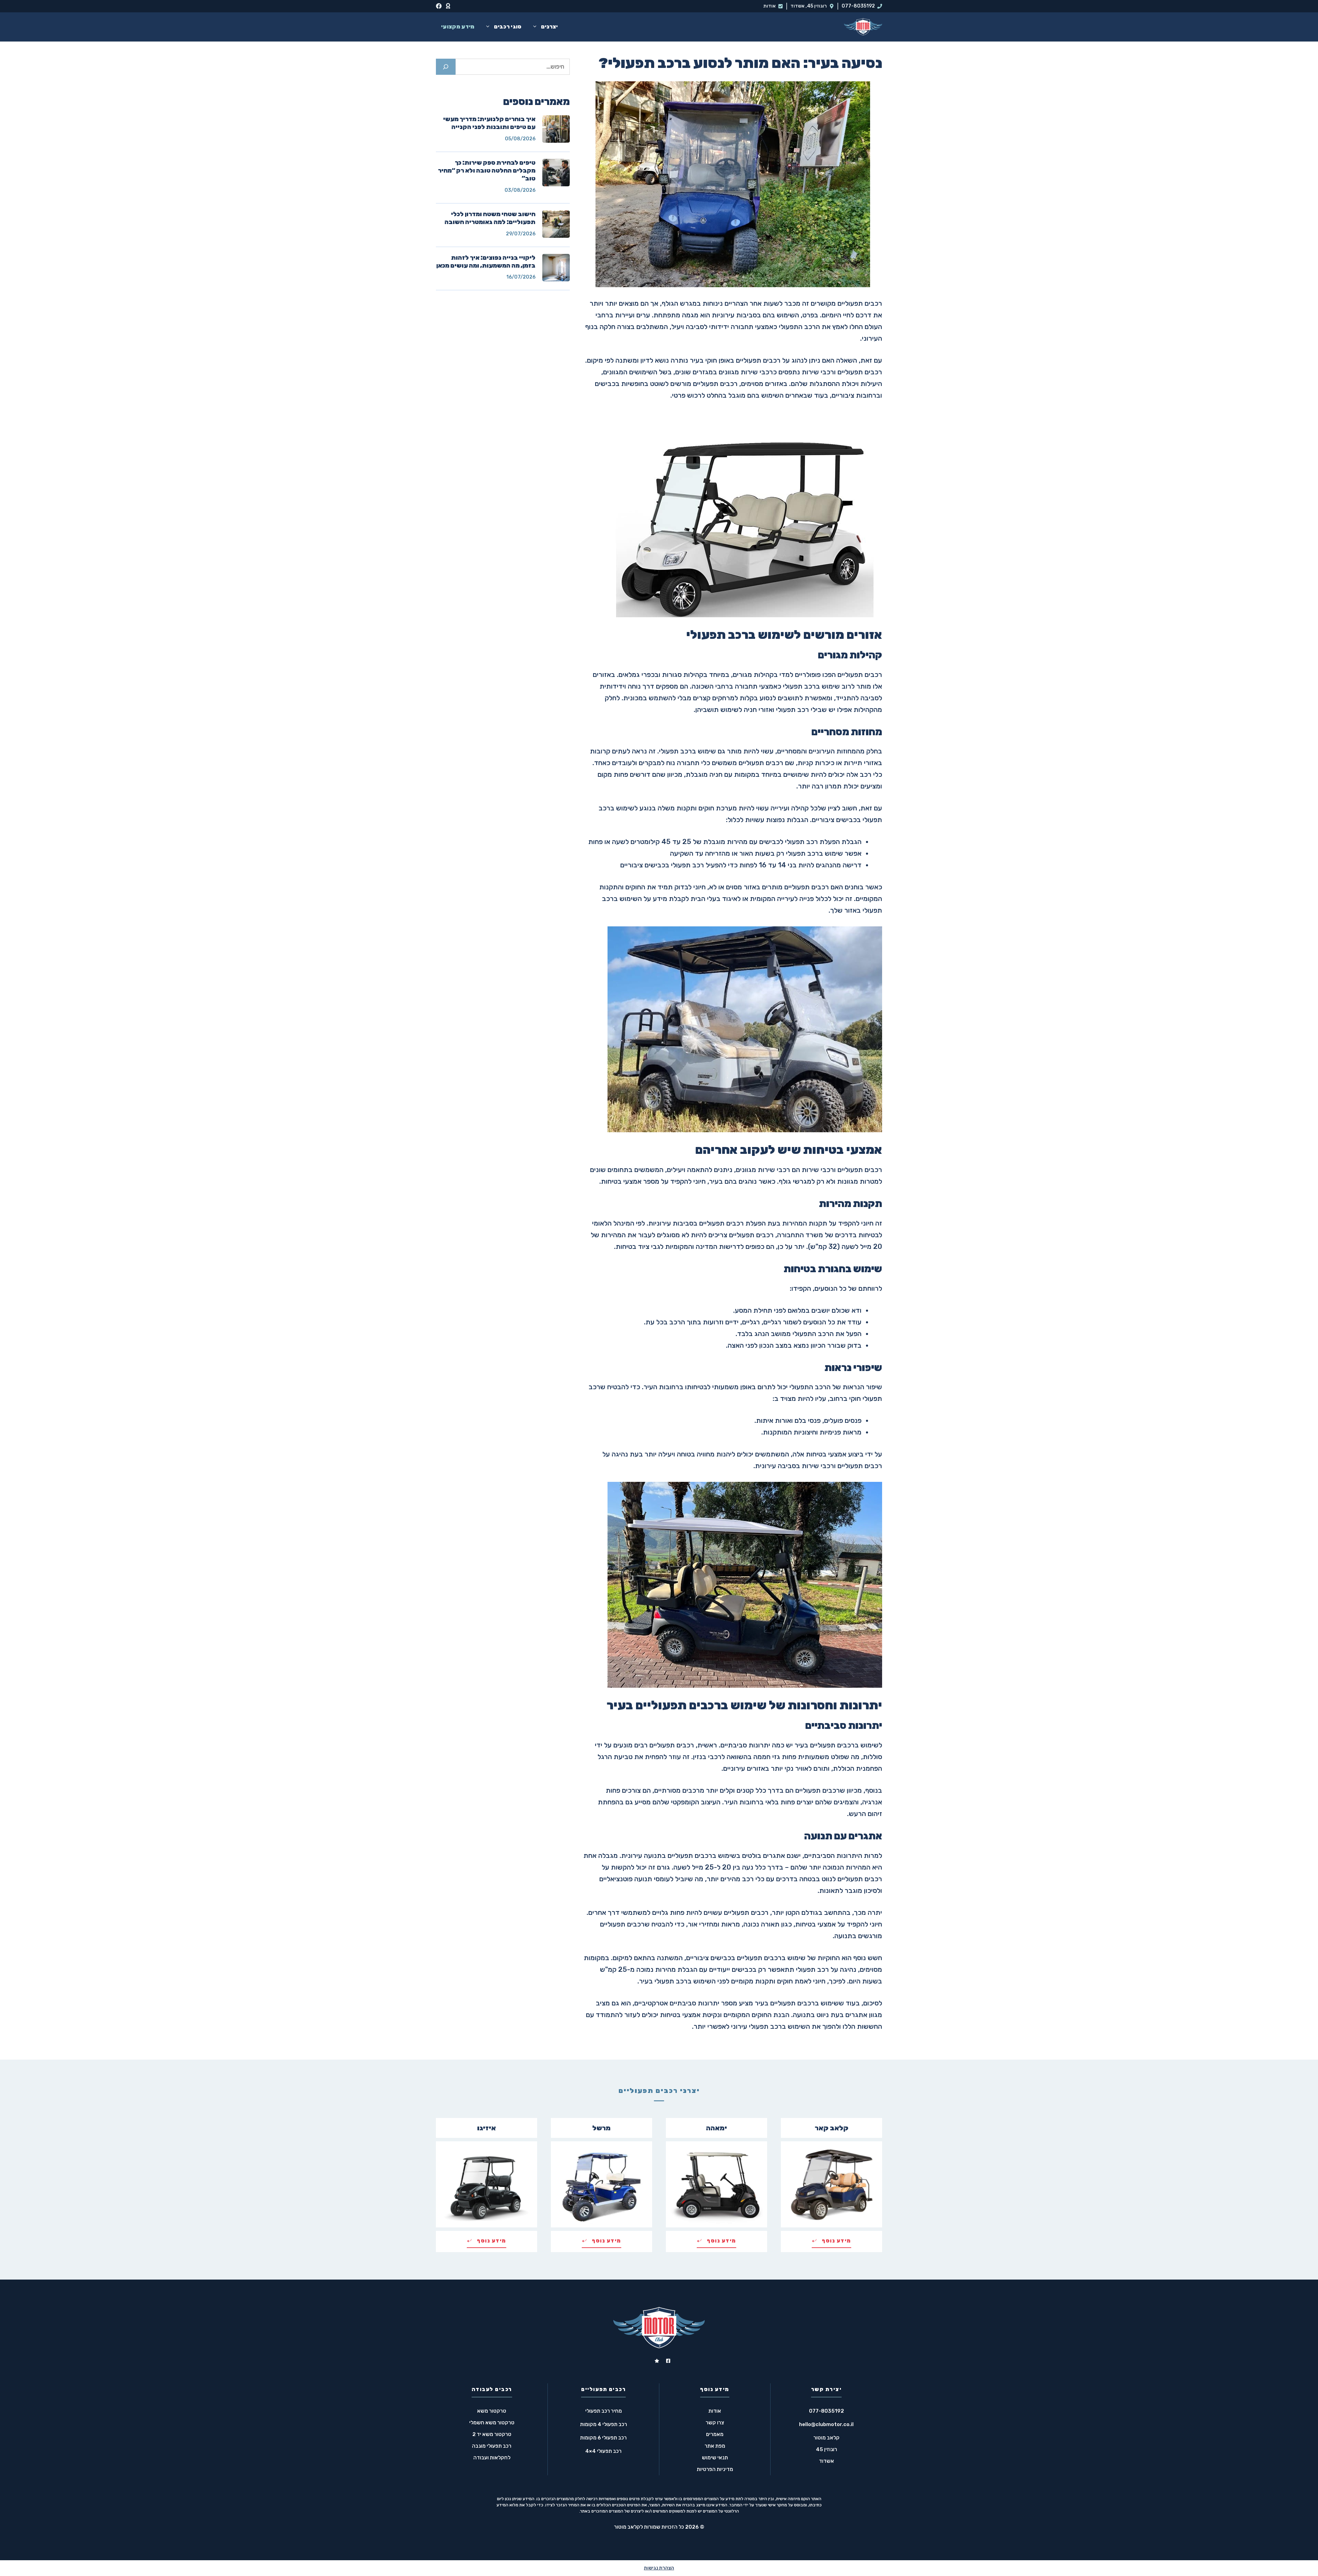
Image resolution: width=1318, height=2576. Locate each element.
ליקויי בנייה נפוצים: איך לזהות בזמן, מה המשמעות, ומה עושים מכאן (486, 262)
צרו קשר (715, 2423)
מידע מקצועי (458, 27)
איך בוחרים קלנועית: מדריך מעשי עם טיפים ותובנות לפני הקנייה (489, 123)
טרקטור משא (492, 2411)
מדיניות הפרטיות (715, 2469)
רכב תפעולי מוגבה (492, 2446)
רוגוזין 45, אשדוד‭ (809, 6)
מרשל (602, 2128)
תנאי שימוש (715, 2458)
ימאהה (716, 2128)
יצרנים (550, 27)
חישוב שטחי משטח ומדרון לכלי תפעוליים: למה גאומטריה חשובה (490, 218)
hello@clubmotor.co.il (826, 2424)
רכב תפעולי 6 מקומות (603, 2438)
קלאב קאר (832, 2128)
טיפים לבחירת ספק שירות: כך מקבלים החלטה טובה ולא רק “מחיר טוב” (487, 171)
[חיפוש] (446, 67)
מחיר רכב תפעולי (604, 2411)
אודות (770, 6)
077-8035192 (858, 6)
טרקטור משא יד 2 (492, 2434)
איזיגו (487, 2128)
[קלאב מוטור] (863, 27)
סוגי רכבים (508, 27)
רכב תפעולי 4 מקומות (604, 2424)
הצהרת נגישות (659, 2568)
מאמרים (715, 2434)
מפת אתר (715, 2446)
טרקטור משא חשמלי (492, 2423)
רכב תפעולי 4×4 (603, 2451)
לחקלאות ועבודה (492, 2458)
